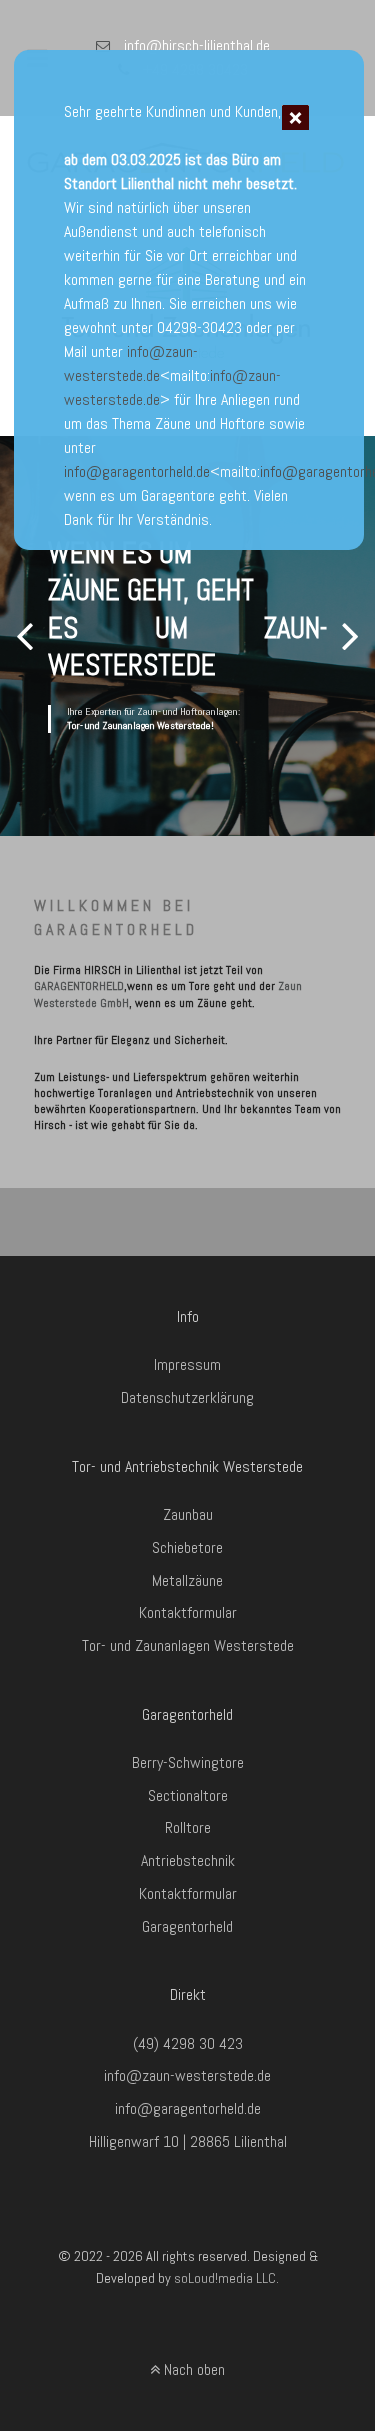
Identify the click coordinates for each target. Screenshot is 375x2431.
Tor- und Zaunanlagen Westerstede (188, 1645)
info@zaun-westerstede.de (187, 2075)
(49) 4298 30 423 (188, 2043)
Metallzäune (187, 1580)
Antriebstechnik (188, 1860)
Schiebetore (187, 1547)
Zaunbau (188, 1514)
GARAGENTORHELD (79, 986)
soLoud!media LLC (225, 2278)
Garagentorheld (187, 1926)
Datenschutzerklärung (187, 1397)
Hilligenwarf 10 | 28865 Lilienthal (188, 2141)
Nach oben (192, 2369)
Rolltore (188, 1827)
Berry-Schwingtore (188, 1762)
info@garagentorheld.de (137, 471)
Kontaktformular (188, 1612)
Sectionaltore (188, 1795)
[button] (350, 636)
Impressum (187, 1364)
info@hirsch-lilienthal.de (197, 45)
